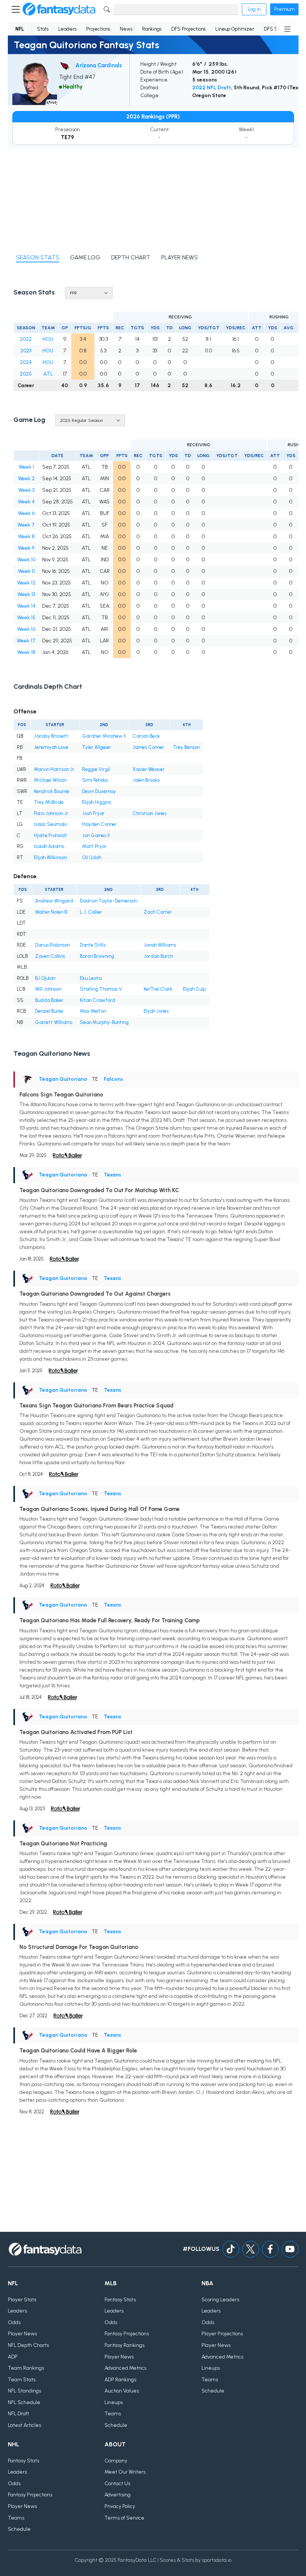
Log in (254, 9)
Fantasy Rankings (124, 2345)
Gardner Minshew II (104, 736)
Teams (113, 2414)
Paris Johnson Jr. (52, 813)
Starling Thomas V (101, 989)
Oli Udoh (92, 857)
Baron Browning (97, 956)
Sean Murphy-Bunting (104, 1022)
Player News (22, 2334)
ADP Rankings (120, 2380)
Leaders (67, 29)
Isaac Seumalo (50, 824)
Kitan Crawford (98, 1000)
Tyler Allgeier (97, 747)
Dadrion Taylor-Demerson (108, 901)
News (126, 29)
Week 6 (26, 513)
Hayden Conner (99, 824)
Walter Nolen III (51, 912)
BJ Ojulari (45, 978)
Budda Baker (49, 1000)
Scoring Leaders (220, 2300)
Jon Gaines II (96, 835)
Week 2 (26, 479)
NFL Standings (24, 2391)
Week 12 (26, 583)
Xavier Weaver (149, 769)
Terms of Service (124, 2518)
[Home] (59, 9)
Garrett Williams (54, 1022)
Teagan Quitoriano (63, 1079)
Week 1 (26, 467)
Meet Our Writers (125, 2472)
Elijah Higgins (97, 802)
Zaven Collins (50, 956)
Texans (113, 1175)
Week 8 (26, 536)
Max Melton (93, 1011)
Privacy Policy (120, 2506)
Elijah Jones (156, 1011)
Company (116, 2461)
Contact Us (117, 2484)
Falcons (113, 1079)
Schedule (116, 2425)
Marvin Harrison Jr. (55, 769)
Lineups (114, 2402)
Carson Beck (146, 736)
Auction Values (122, 2391)
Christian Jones (149, 813)
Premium (284, 9)
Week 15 (26, 618)
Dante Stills (93, 945)
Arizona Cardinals (99, 65)
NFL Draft (18, 2414)
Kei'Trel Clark (158, 989)
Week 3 (26, 490)
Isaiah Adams (49, 846)
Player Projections (222, 2334)
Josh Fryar (93, 813)
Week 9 (26, 548)
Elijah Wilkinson (50, 857)
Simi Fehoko (95, 780)
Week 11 (26, 571)
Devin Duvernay (99, 791)
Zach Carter (158, 912)
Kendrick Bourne (51, 791)
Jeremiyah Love (51, 747)
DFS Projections (188, 29)
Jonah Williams (160, 945)
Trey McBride (49, 802)
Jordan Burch (158, 956)
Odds (14, 2322)
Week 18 (26, 652)
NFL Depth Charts (28, 2345)
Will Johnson (48, 989)
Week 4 (26, 502)
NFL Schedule (24, 2402)
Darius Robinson (52, 945)
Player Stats (22, 2300)
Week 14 (26, 606)
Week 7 (26, 525)
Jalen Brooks (146, 780)
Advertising (118, 2495)
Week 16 (26, 629)
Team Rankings (26, 2368)
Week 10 (26, 560)
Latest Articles (24, 2425)
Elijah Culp (194, 989)
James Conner (148, 747)
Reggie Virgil (96, 769)
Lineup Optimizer (235, 29)
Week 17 (26, 641)
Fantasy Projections (127, 2334)
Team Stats (22, 2380)
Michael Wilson (50, 780)
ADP (13, 2357)
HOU (48, 339)
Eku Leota (91, 978)
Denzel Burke (49, 1011)
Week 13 (26, 594)
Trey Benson (186, 747)
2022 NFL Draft (212, 88)
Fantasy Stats (120, 2300)
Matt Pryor (94, 846)
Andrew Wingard (54, 901)
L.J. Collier (91, 912)
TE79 (67, 137)
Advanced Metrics (125, 2368)
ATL (48, 374)
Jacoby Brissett (51, 736)
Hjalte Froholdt (51, 835)
